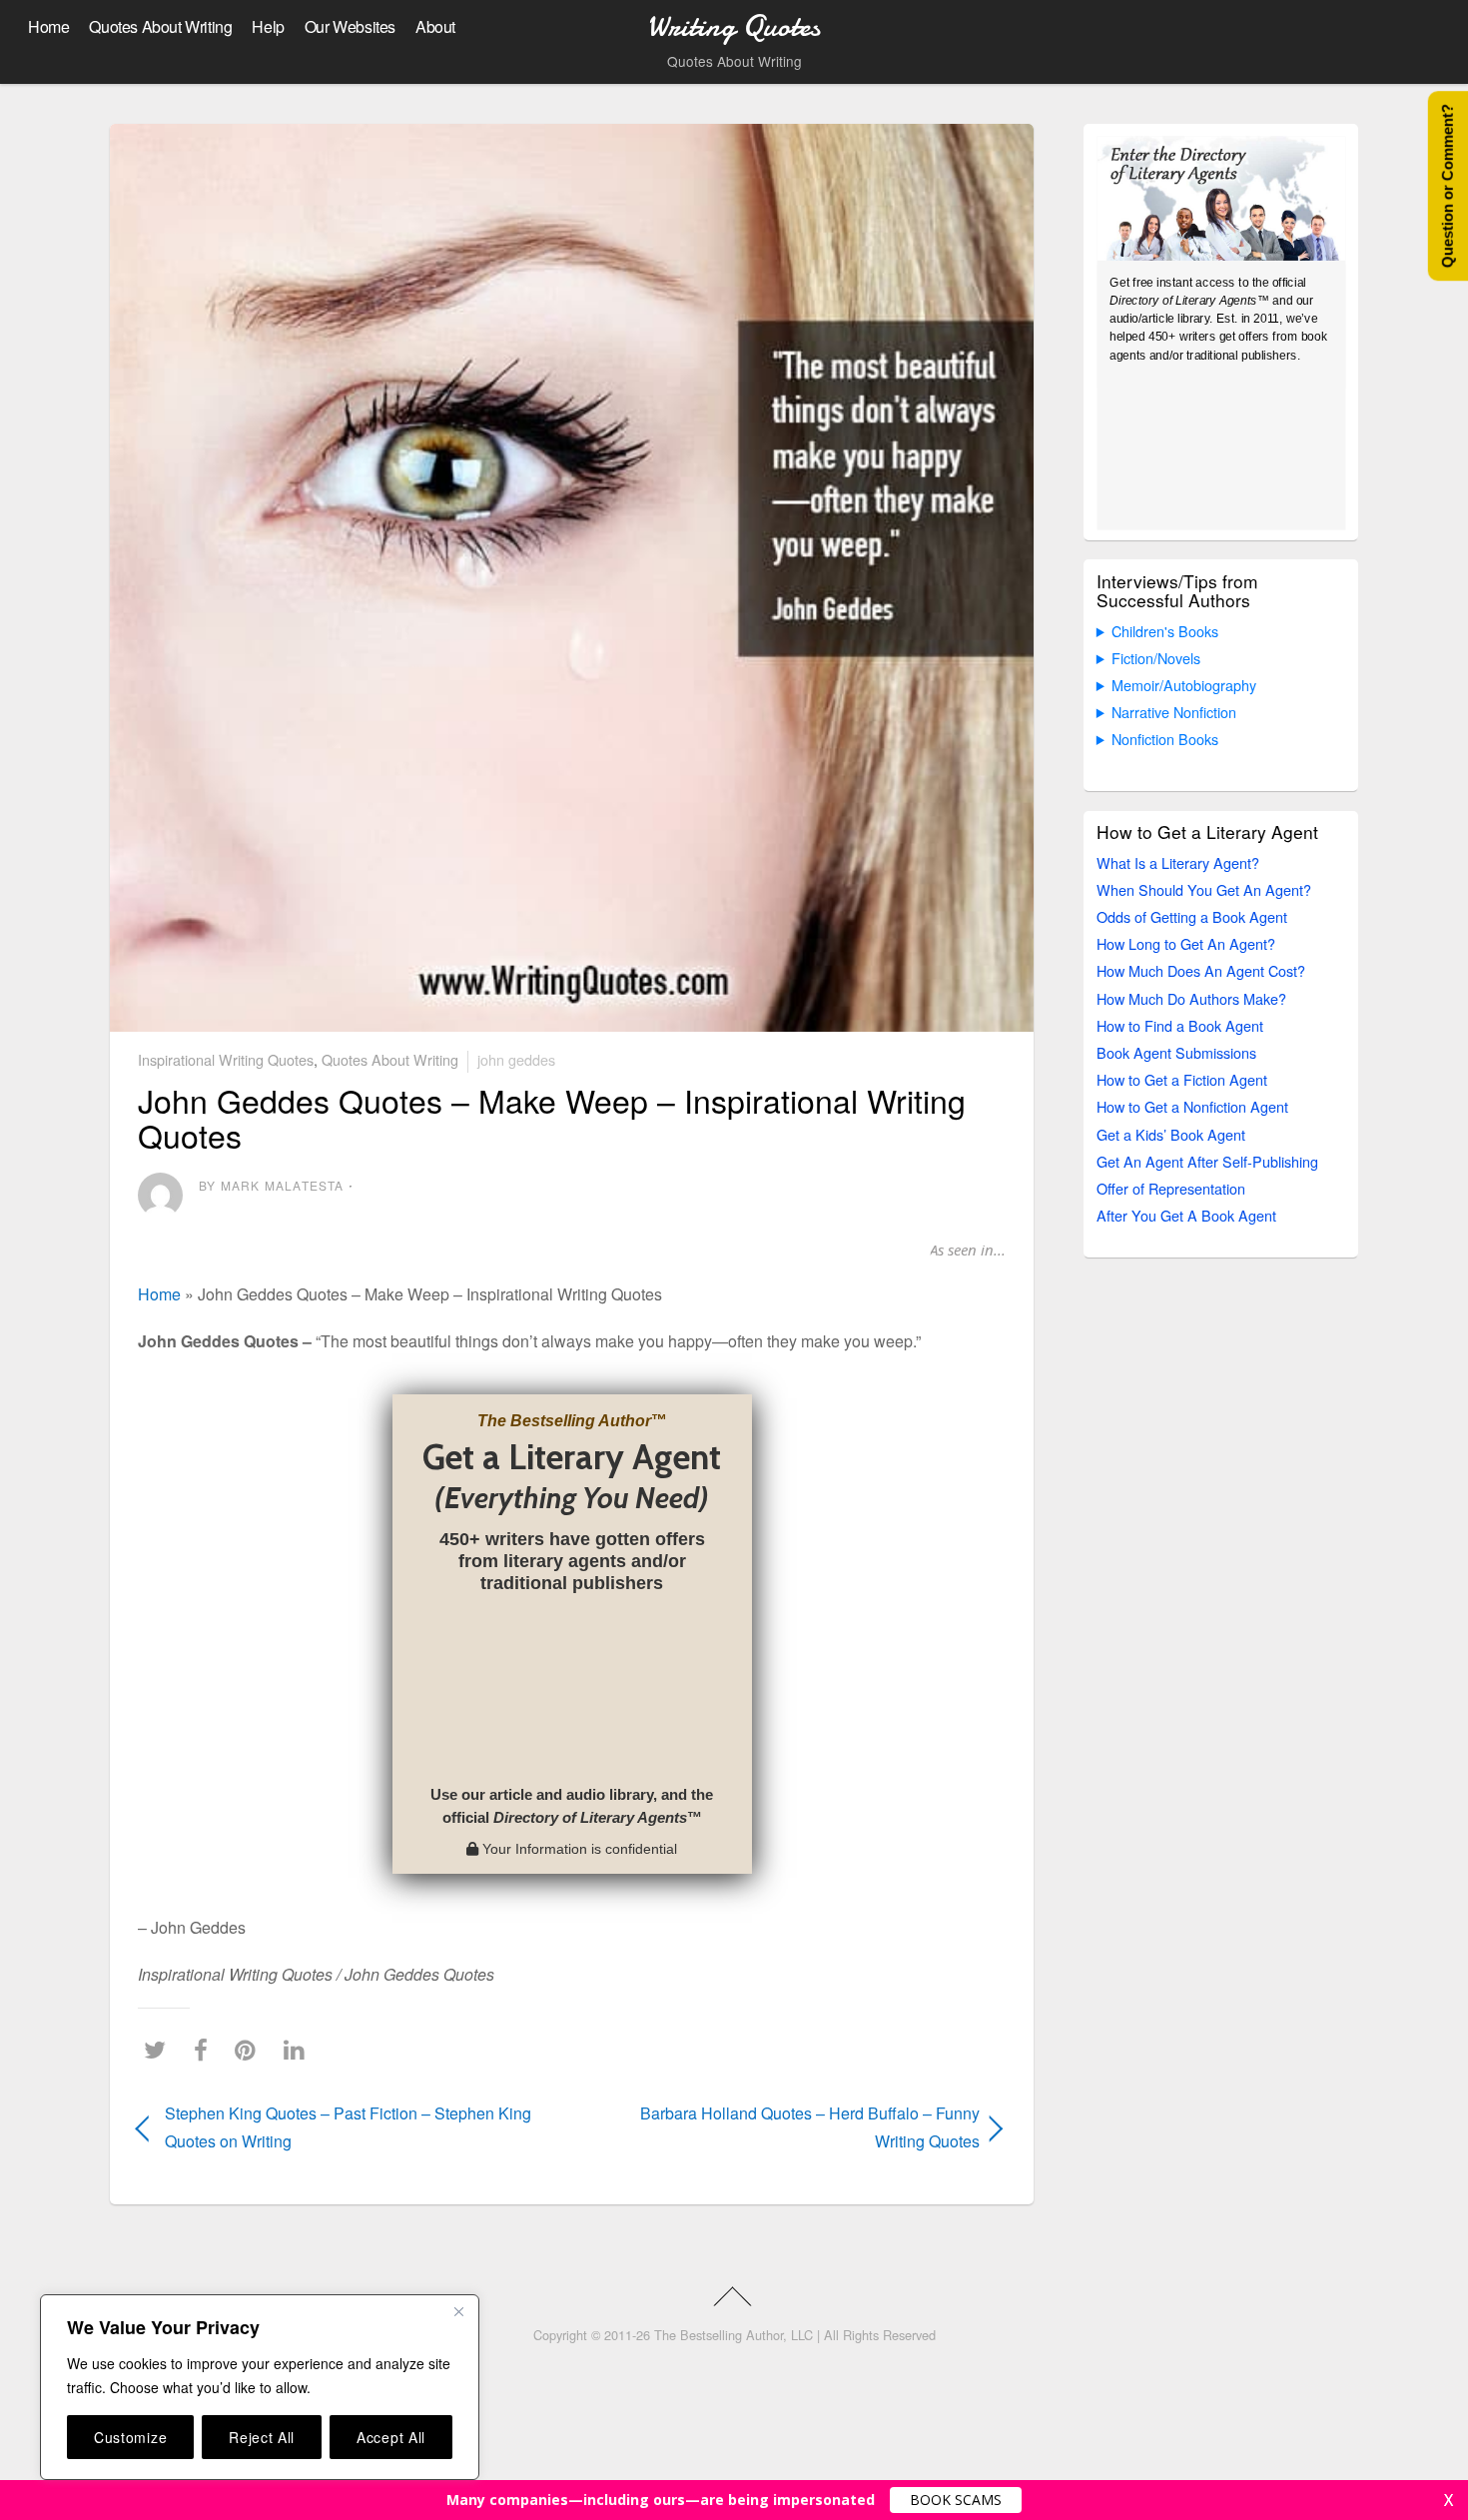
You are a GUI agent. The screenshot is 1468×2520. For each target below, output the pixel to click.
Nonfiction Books (1165, 739)
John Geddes (516, 1059)
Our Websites (350, 26)
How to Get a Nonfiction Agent (1192, 1106)
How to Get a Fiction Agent (1182, 1079)
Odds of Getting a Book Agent (1192, 916)
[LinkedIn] (299, 2049)
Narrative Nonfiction (1174, 712)
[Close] (458, 2311)
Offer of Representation (1171, 1188)
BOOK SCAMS (956, 2500)
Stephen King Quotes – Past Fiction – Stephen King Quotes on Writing (348, 2126)
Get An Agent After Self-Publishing (1207, 1161)
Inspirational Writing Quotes (226, 1059)
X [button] (1449, 2500)
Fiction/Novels (1156, 658)
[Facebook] (206, 2049)
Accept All (391, 2437)
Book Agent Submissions (1176, 1052)
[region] (260, 2387)
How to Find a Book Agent (1180, 1025)
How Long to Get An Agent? (1186, 943)
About (435, 26)
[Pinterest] (250, 2049)
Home (48, 26)
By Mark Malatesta (271, 1185)
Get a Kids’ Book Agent (1171, 1134)
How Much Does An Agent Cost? (1201, 970)
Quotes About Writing (160, 26)
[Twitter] (160, 2049)
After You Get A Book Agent (1186, 1215)
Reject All (262, 2437)
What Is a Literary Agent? (1178, 862)
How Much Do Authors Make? (1191, 998)
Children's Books (1165, 631)
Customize (130, 2437)
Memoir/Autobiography (1184, 685)
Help (268, 26)
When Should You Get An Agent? (1204, 889)
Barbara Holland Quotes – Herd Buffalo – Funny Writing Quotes (789, 2126)
